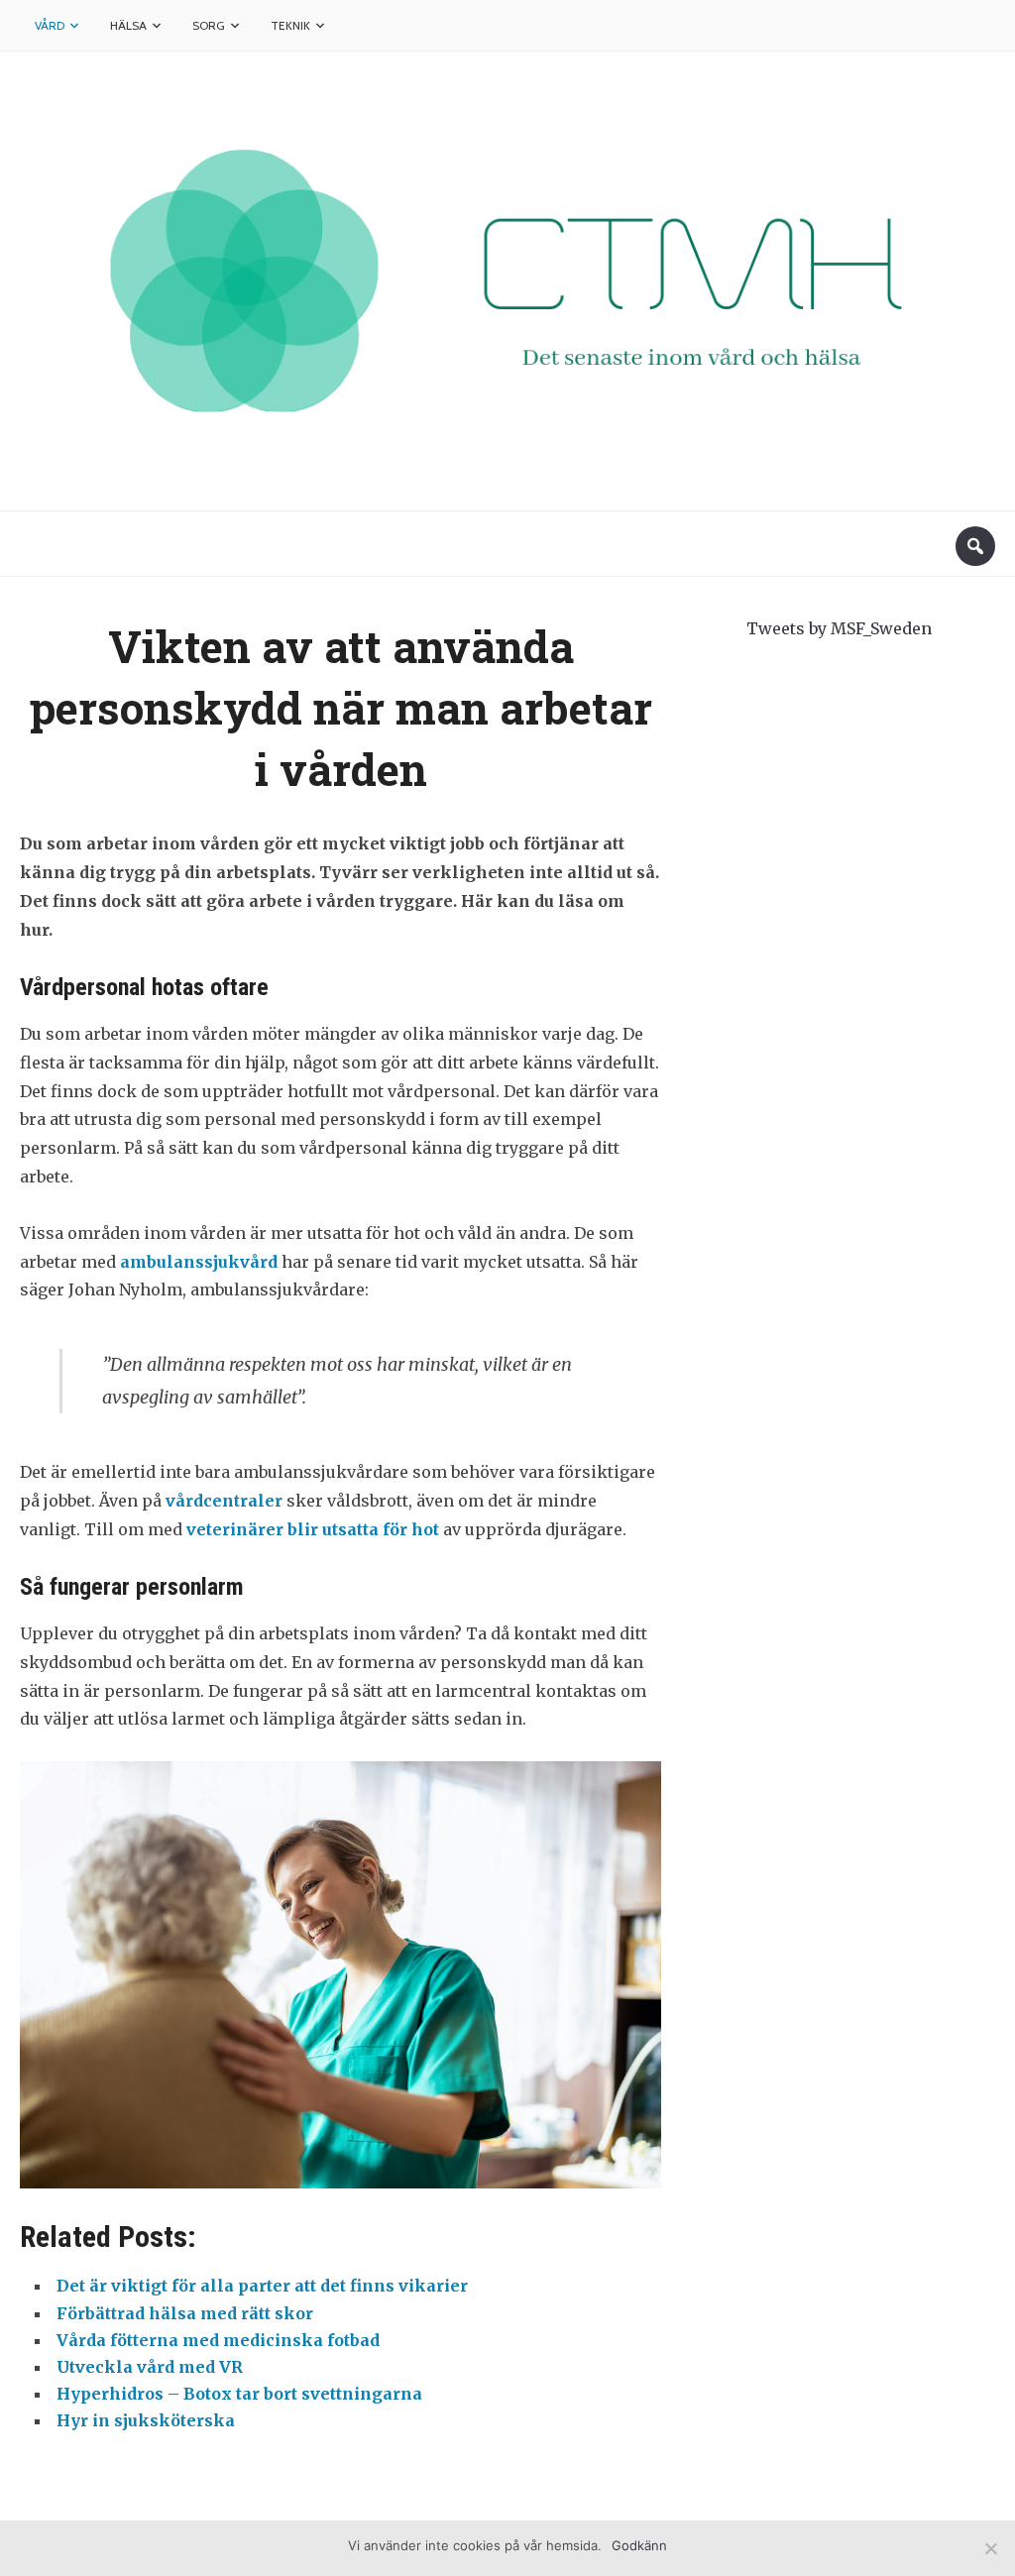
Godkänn (639, 2545)
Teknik (290, 25)
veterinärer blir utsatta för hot (313, 1529)
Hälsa (128, 25)
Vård (50, 25)
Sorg (209, 25)
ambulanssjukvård (199, 1262)
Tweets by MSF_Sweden (839, 628)
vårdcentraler (224, 1501)
